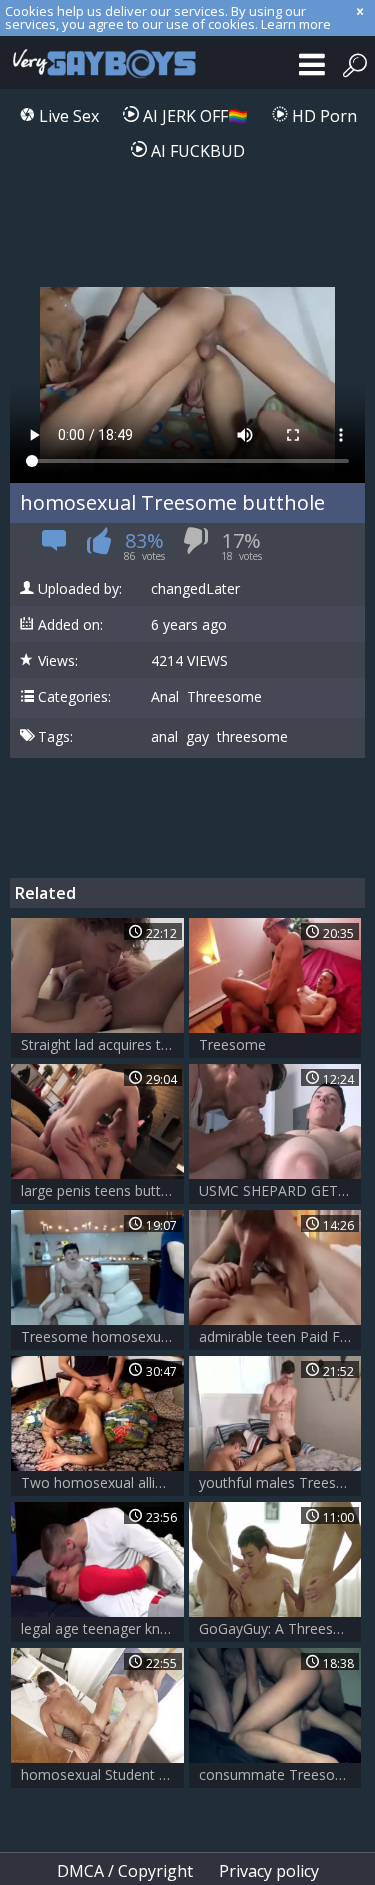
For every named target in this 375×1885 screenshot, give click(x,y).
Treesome (232, 1044)
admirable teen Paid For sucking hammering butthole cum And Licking (280, 1336)
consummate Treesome (277, 1774)
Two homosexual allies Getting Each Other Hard (102, 1482)
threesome (252, 737)
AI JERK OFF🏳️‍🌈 (193, 116)
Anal (165, 697)
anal (164, 737)
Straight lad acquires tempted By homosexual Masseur (102, 1044)
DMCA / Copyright (125, 1871)
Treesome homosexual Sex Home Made (102, 1336)
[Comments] (54, 546)
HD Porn (322, 116)
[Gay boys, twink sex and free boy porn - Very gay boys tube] (100, 62)
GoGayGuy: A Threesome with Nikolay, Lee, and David (280, 1628)
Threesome (224, 697)
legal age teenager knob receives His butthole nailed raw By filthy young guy (102, 1628)
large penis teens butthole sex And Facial (102, 1190)
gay (197, 737)
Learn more (296, 24)
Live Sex (67, 116)
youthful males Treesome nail (280, 1482)
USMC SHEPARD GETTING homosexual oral (280, 1190)
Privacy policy (269, 1871)
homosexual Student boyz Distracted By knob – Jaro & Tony (102, 1774)
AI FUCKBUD (196, 151)
